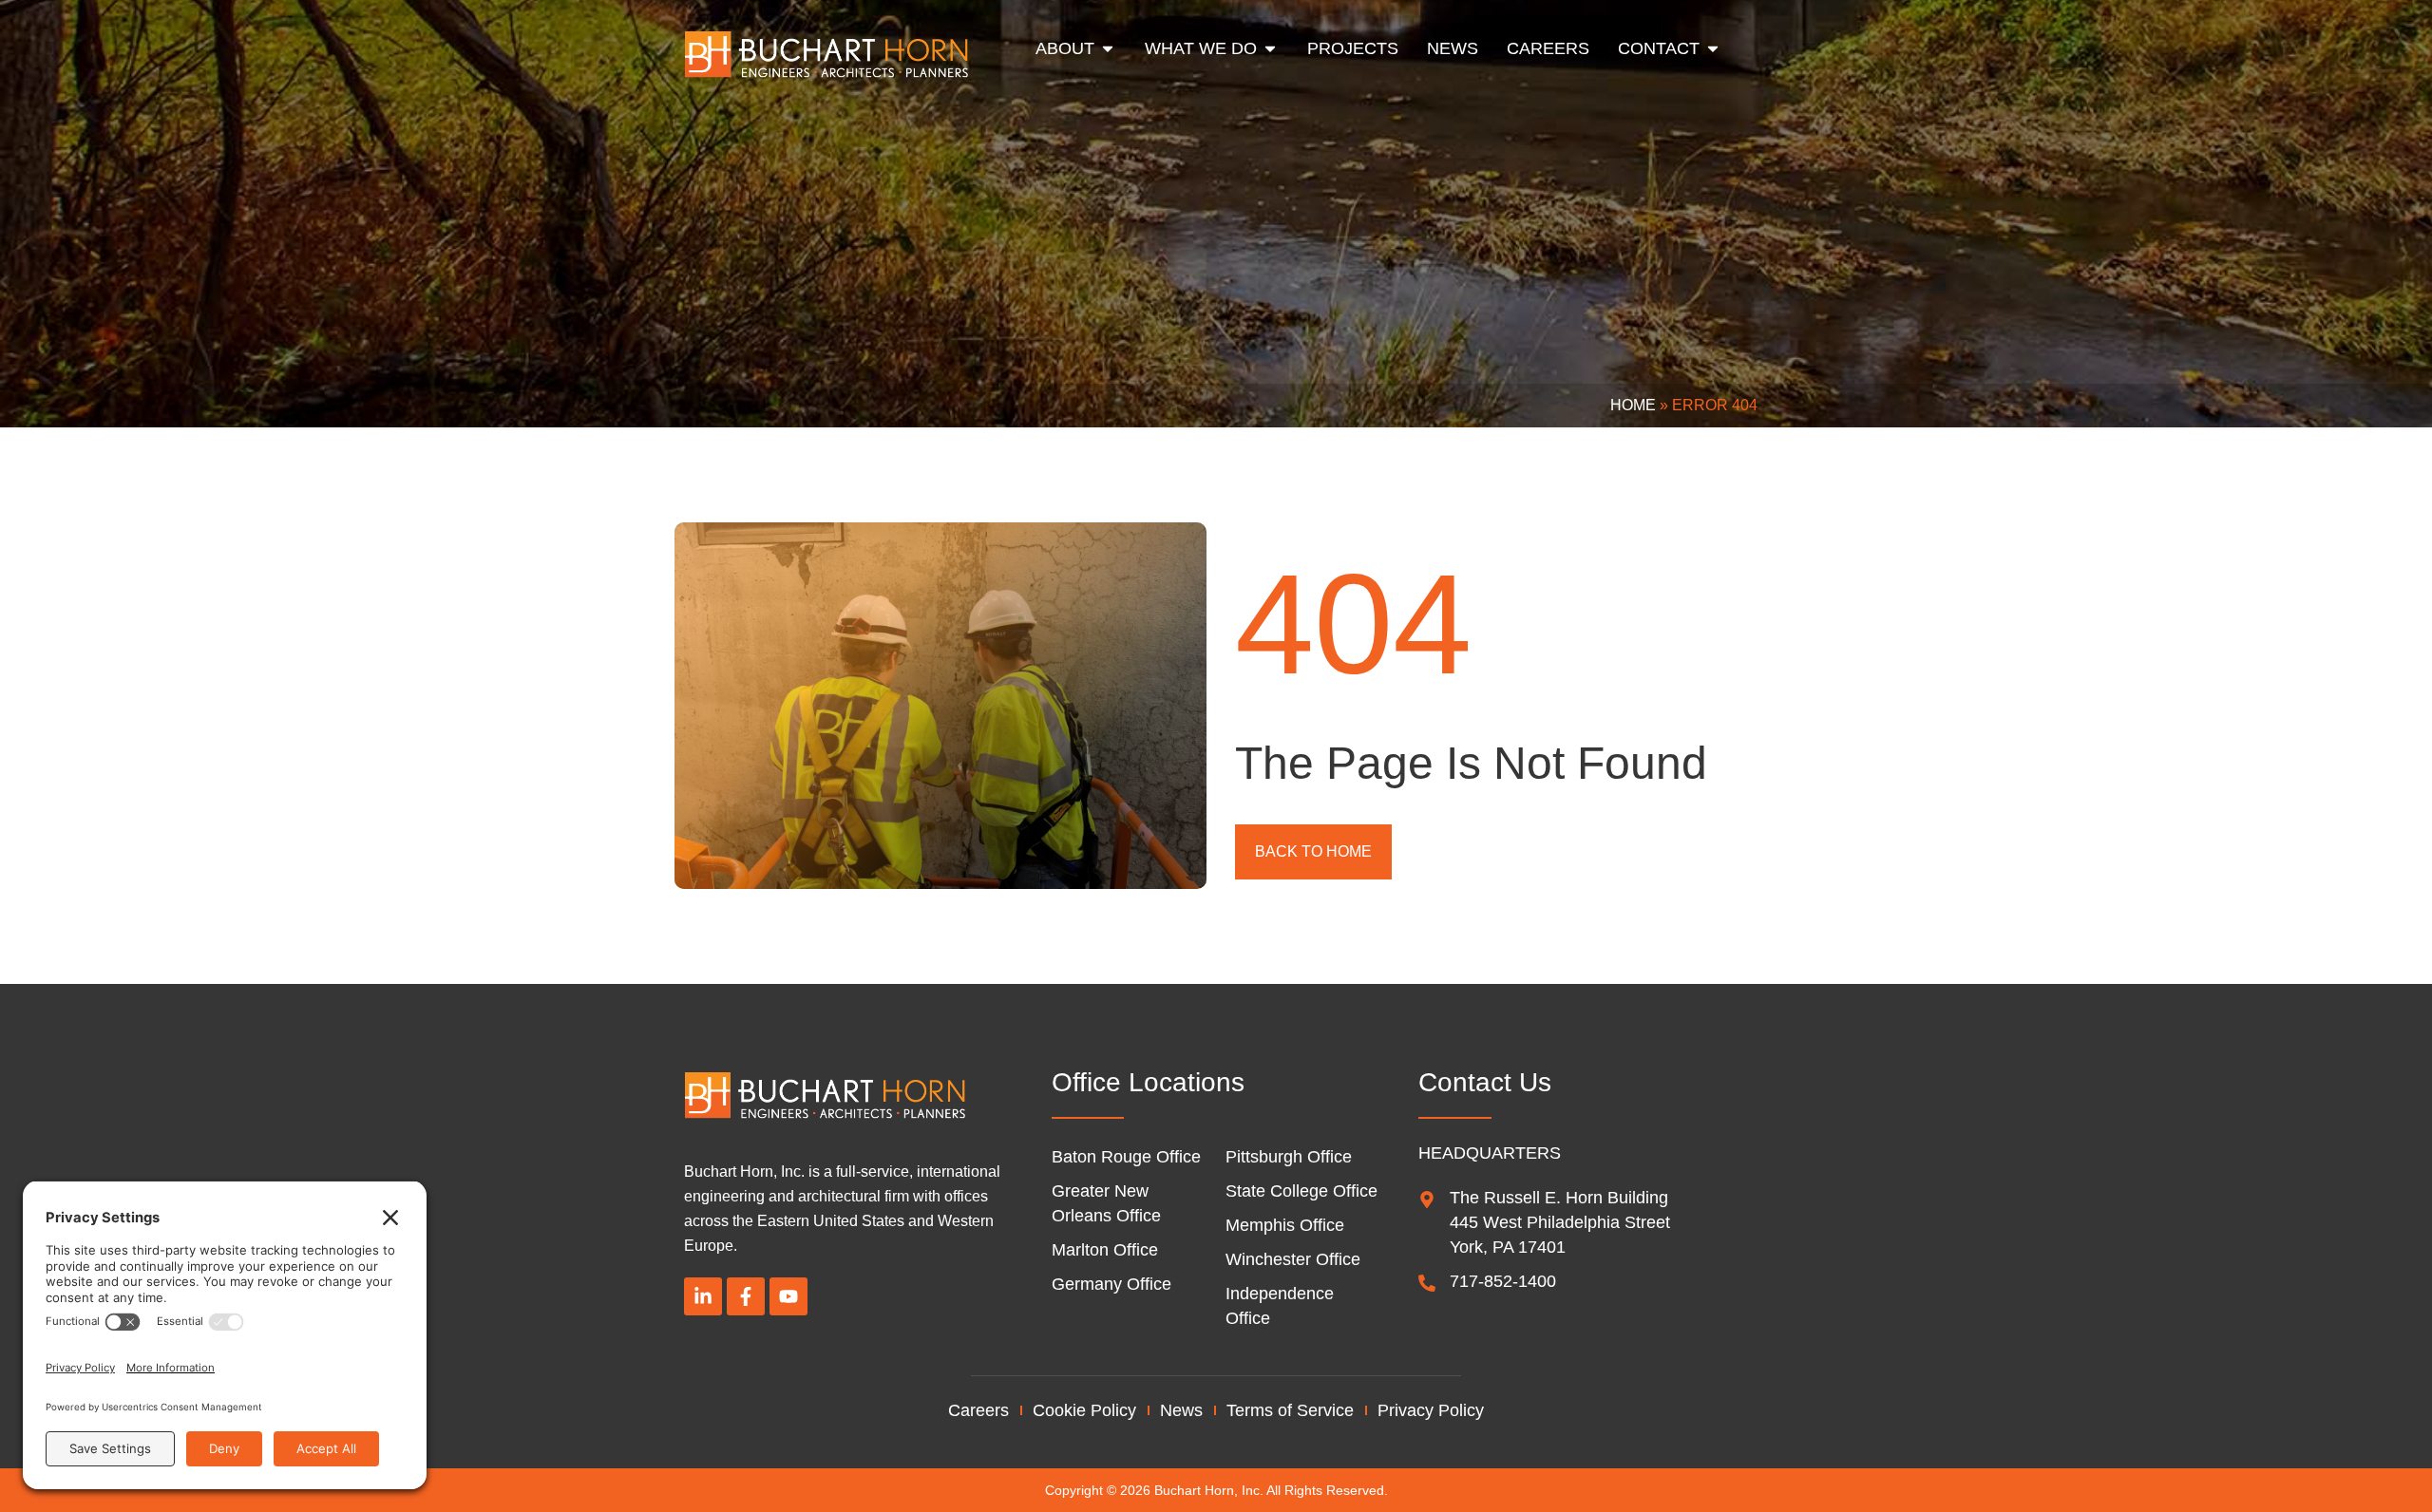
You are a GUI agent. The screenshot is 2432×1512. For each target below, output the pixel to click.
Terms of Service (1290, 1410)
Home (1633, 405)
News (1181, 1410)
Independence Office (1280, 1306)
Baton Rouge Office (1126, 1157)
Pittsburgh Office (1289, 1157)
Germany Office (1111, 1284)
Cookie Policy (1084, 1410)
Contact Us (1485, 1082)
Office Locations (1148, 1082)
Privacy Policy (1431, 1410)
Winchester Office (1293, 1259)
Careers (978, 1410)
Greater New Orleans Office (1106, 1203)
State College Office (1301, 1191)
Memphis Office (1285, 1225)
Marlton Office (1105, 1250)
